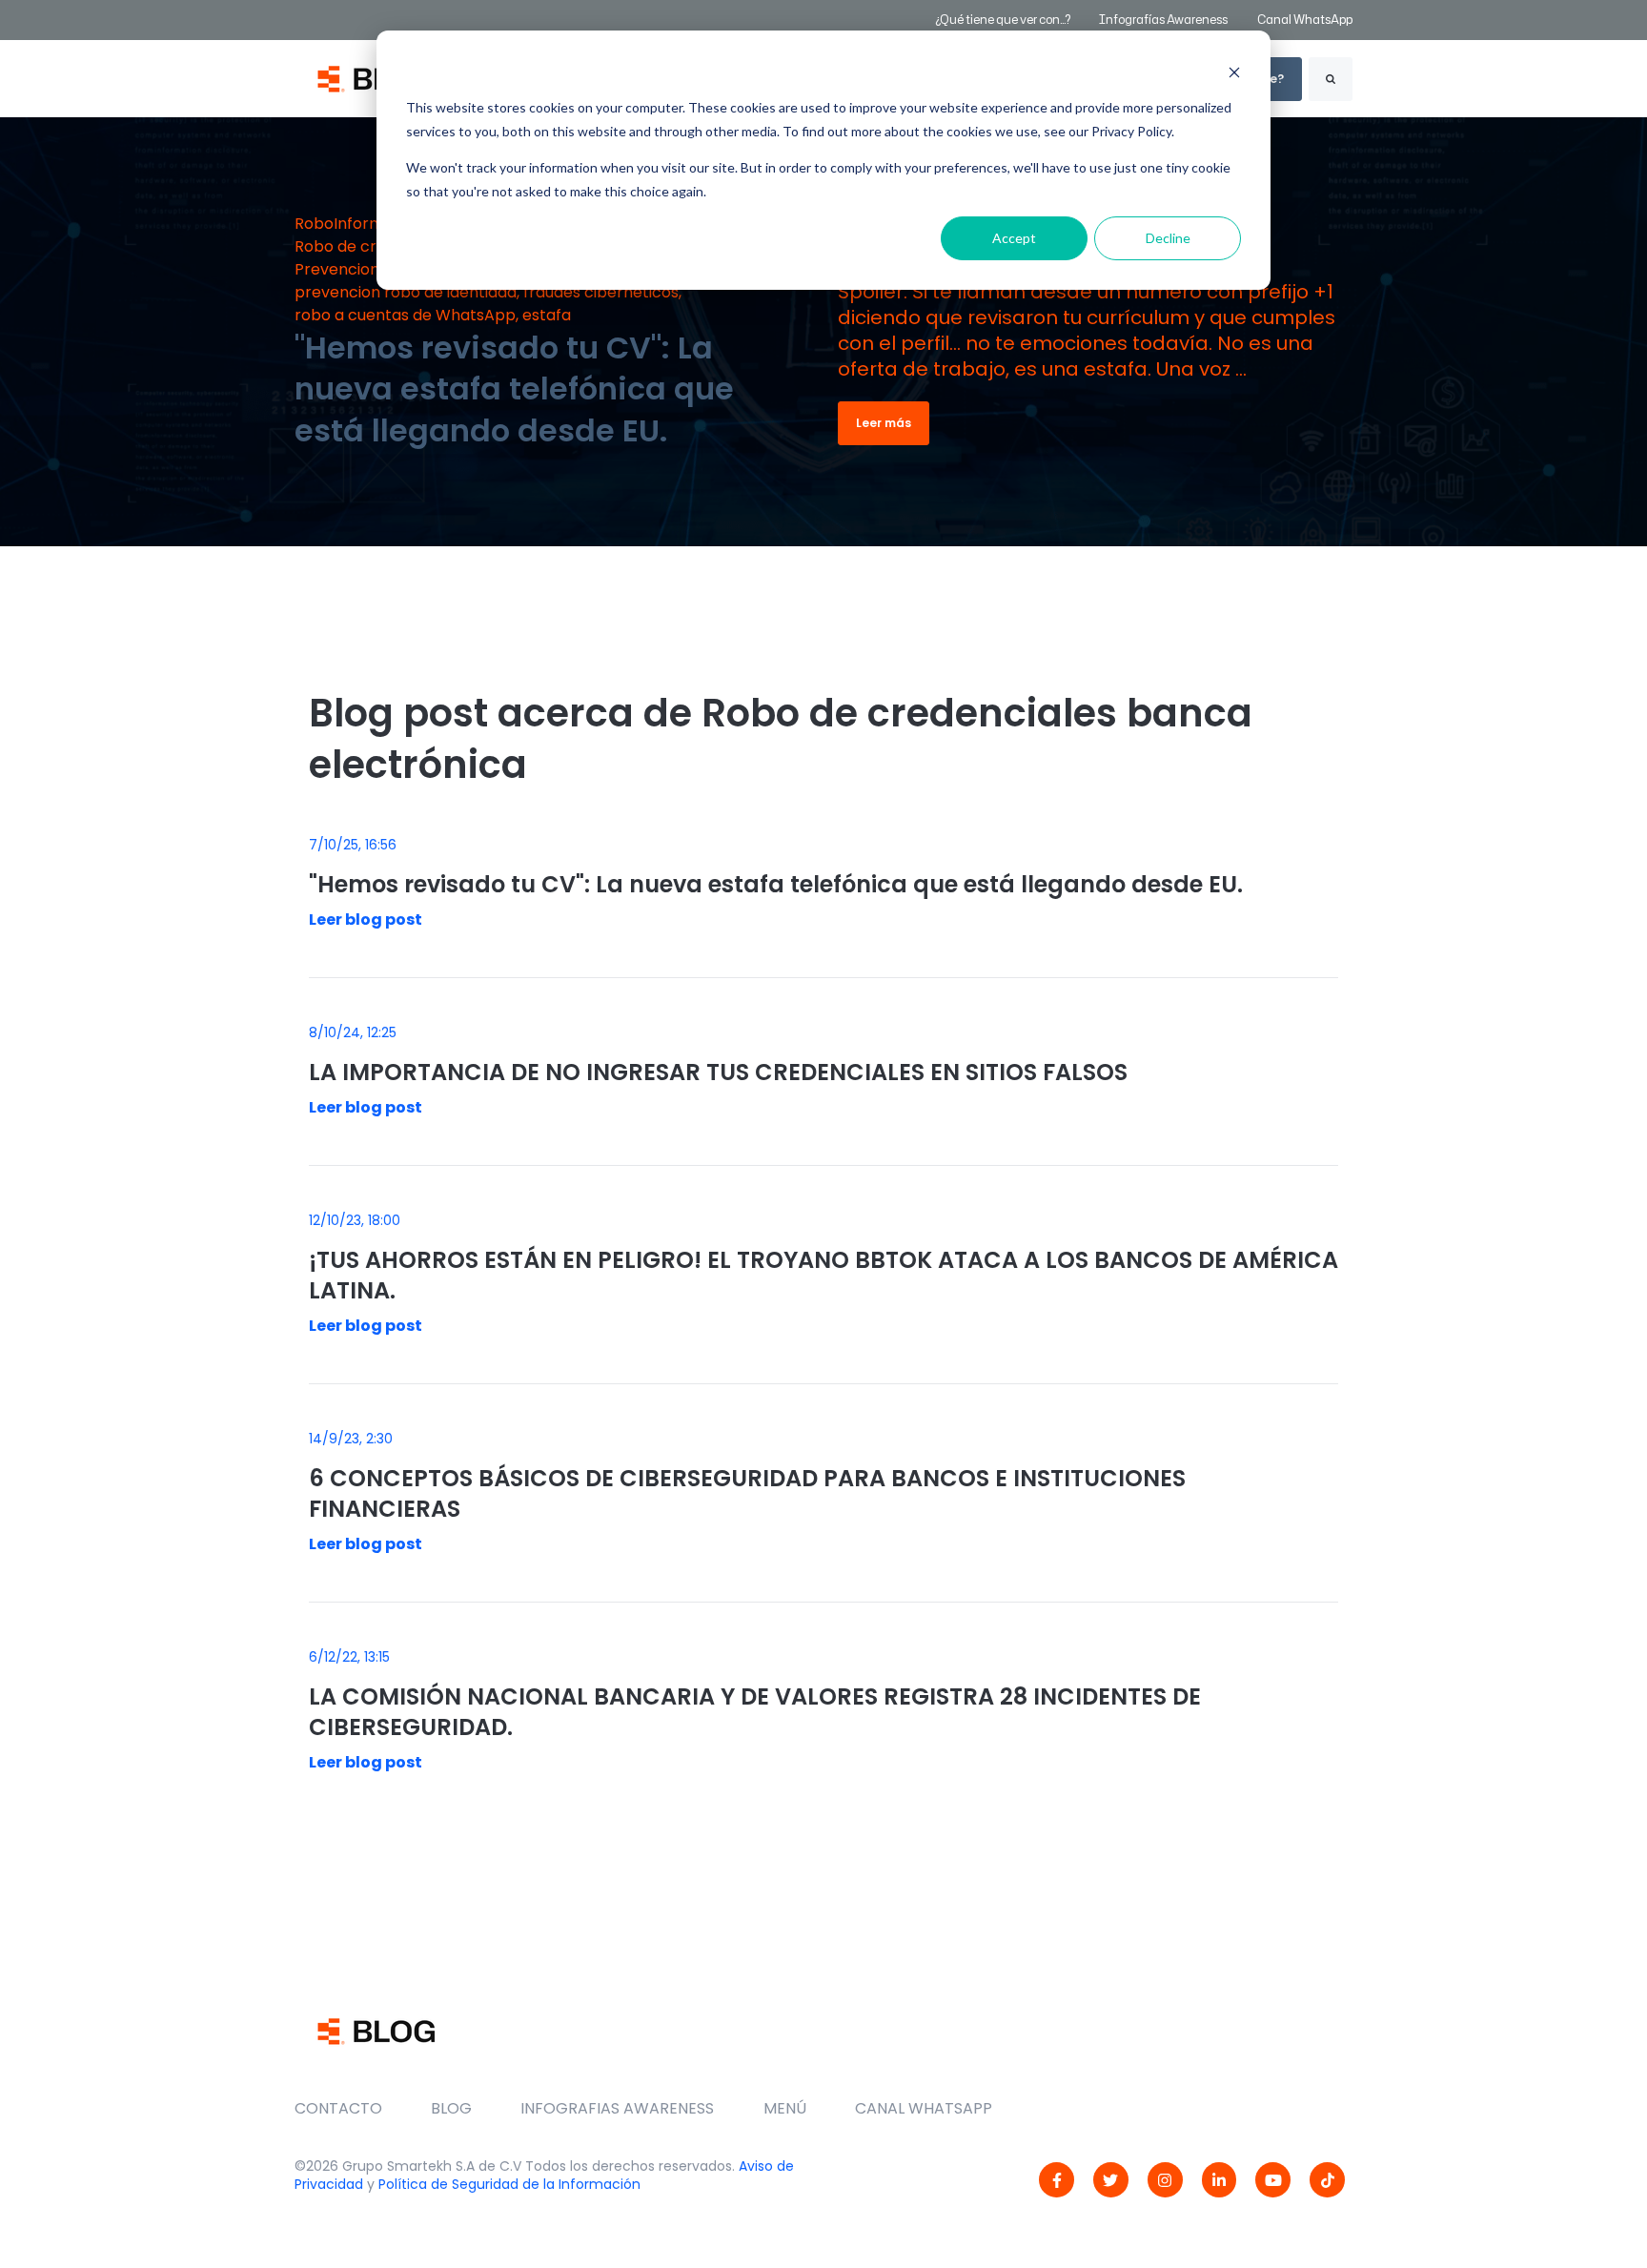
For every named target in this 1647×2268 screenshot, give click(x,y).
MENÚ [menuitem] (785, 2108)
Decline (1168, 238)
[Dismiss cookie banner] (1234, 72)
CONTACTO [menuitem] (338, 2108)
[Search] (1331, 79)
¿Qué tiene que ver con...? (1003, 20)
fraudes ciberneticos (601, 292)
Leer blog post (366, 919)
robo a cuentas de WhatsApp (405, 315)
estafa (547, 315)
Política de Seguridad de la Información (509, 2184)
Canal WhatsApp (1305, 20)
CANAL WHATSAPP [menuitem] (924, 2108)
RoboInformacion (360, 224)
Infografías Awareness (1164, 20)
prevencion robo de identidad (406, 292)
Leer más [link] (884, 423)
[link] (1057, 2180)
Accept (1014, 238)
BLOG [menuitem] (451, 2108)
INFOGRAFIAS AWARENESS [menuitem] (617, 2108)
